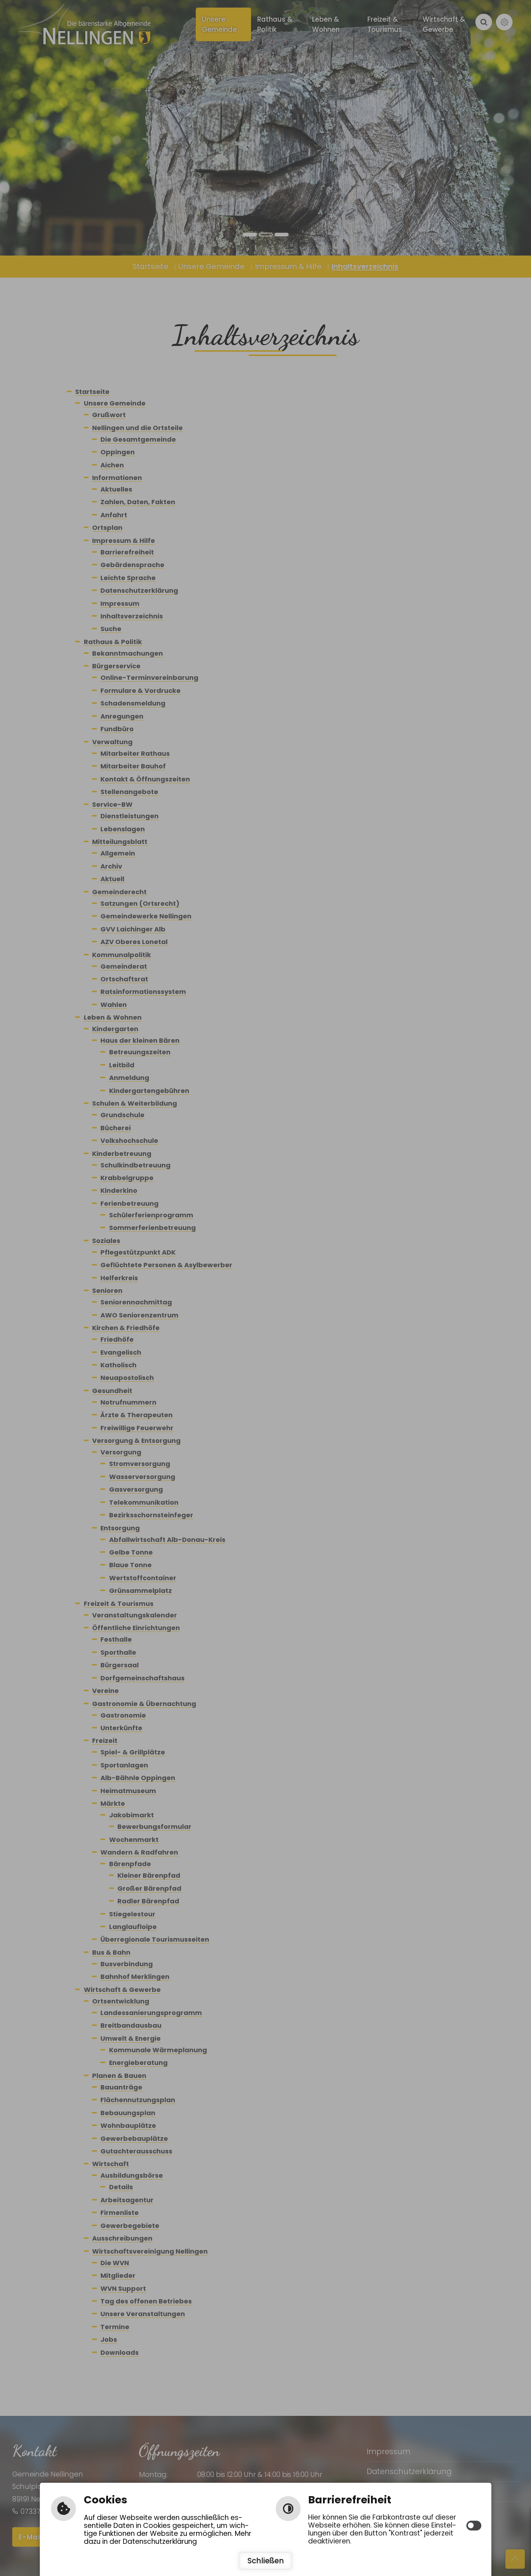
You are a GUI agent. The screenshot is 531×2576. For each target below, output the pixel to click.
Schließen (266, 2561)
